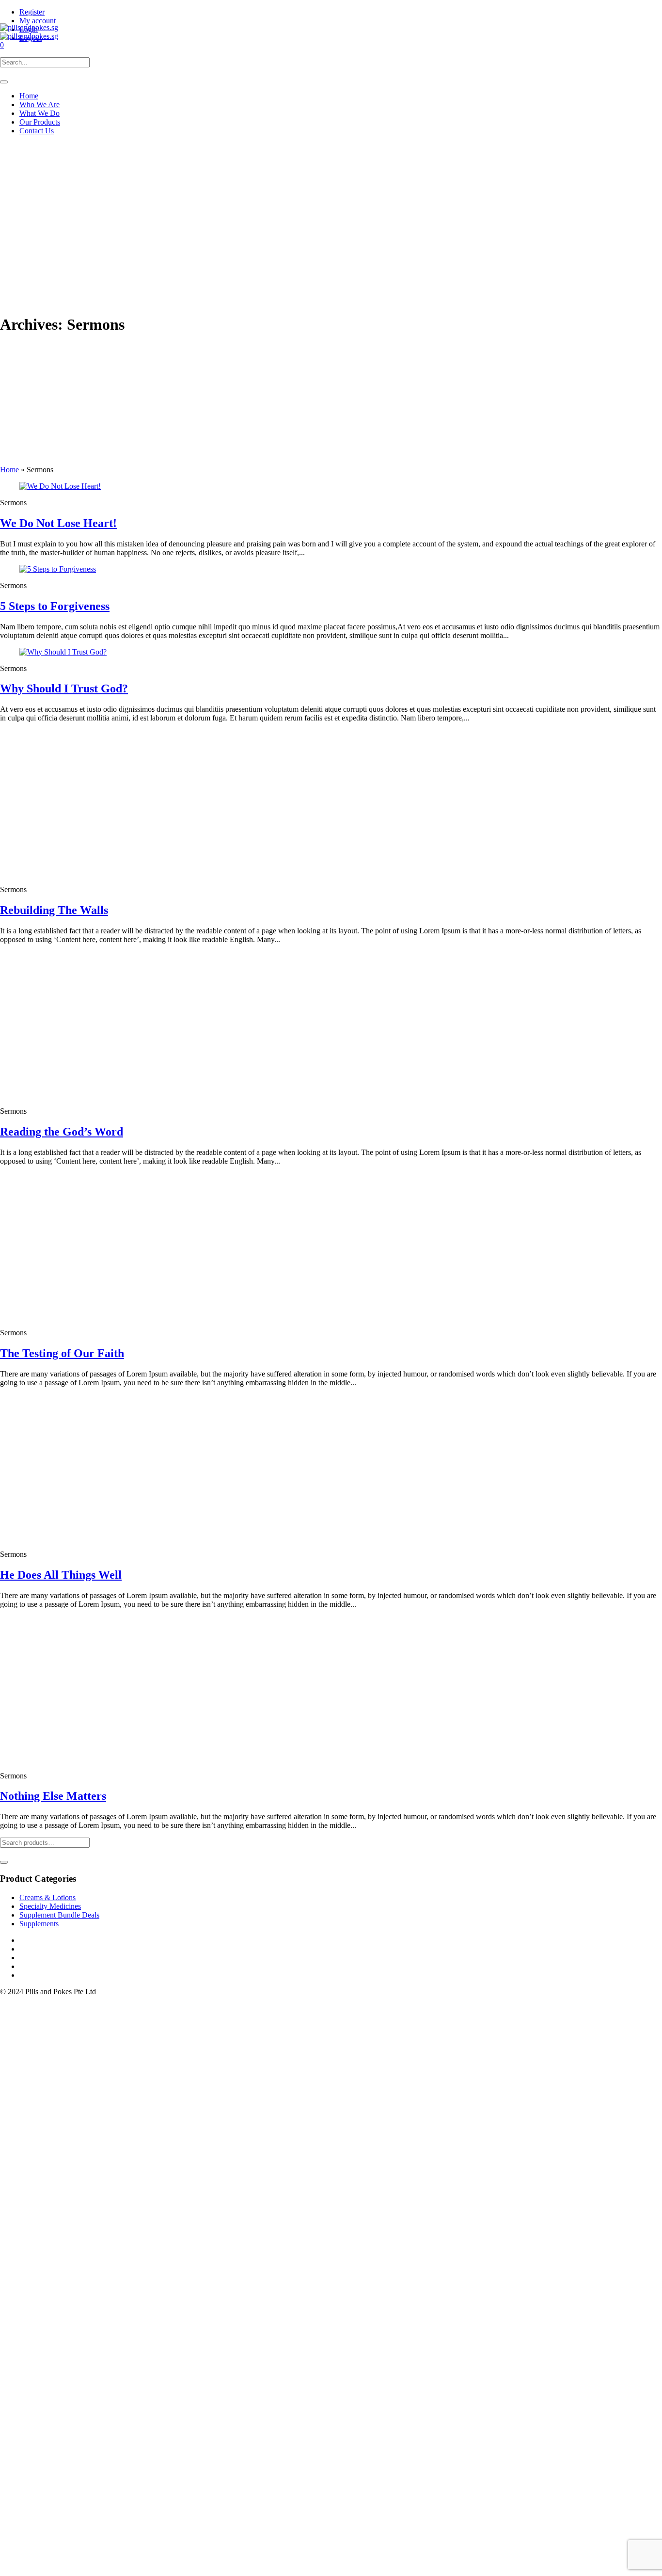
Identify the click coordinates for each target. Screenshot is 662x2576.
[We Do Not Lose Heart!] (60, 486)
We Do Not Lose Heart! (58, 523)
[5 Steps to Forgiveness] (58, 569)
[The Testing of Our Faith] (92, 1316)
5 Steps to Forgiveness (55, 606)
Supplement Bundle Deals (59, 1915)
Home (9, 470)
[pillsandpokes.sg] (29, 32)
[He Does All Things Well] (92, 1538)
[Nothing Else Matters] (92, 1759)
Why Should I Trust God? (64, 688)
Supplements (39, 1924)
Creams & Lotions (47, 1897)
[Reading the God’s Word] (92, 1095)
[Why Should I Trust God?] (63, 652)
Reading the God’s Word (62, 1132)
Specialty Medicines (50, 1906)
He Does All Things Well (61, 1575)
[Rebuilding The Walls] (92, 873)
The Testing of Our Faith (62, 1353)
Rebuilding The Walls (54, 910)
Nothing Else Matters (53, 1796)
